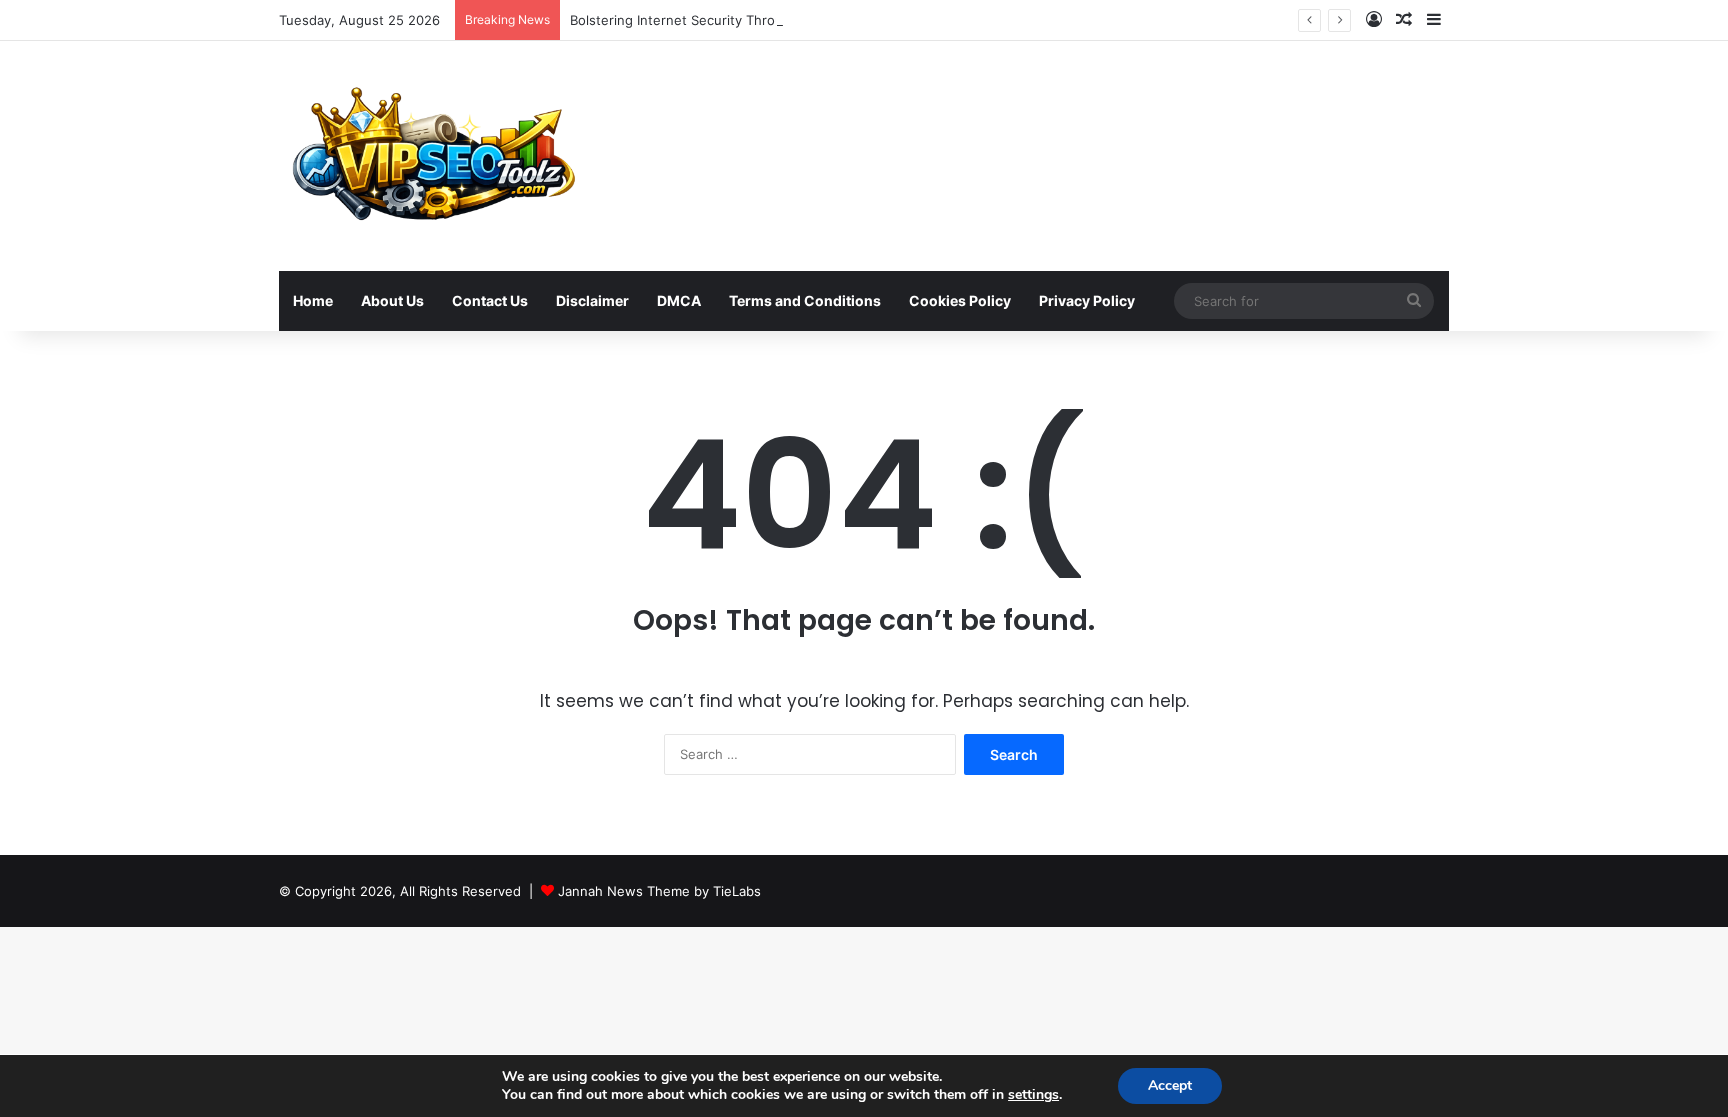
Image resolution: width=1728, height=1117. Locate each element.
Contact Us (490, 300)
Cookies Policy (960, 300)
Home (313, 300)
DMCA (679, 300)
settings (1033, 1095)
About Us (392, 300)
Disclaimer (592, 300)
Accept (1170, 1085)
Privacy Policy (1087, 300)
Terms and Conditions (805, 300)
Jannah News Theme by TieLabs (659, 891)
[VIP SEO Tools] (431, 156)
